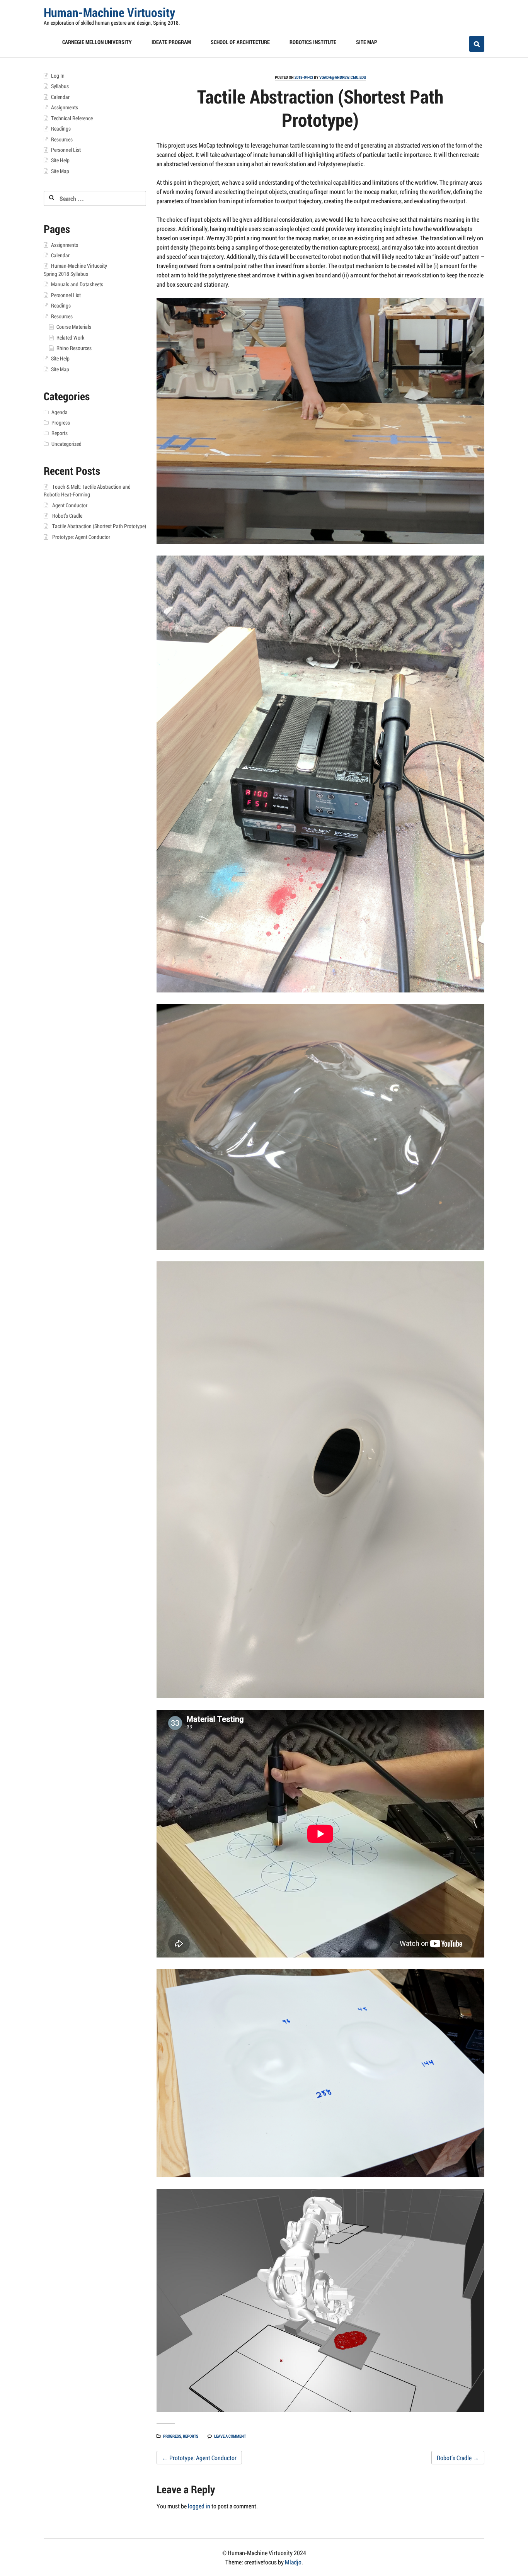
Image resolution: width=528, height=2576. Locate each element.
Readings (61, 129)
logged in (199, 2506)
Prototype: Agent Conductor (199, 2458)
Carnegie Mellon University (97, 42)
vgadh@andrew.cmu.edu (343, 77)
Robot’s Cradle (458, 2458)
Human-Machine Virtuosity (109, 12)
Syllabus (60, 86)
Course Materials (74, 327)
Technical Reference (72, 118)
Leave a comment (230, 2436)
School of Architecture (240, 42)
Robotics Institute (313, 42)
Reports (191, 2436)
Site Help (60, 160)
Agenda (60, 412)
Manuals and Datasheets (77, 284)
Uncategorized (66, 444)
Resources (62, 139)
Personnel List (66, 150)
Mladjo (293, 2562)
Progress (172, 2436)
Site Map (367, 42)
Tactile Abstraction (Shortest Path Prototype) (99, 526)
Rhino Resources (74, 348)
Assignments (65, 107)
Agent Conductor (70, 505)
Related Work (70, 338)
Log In (58, 76)
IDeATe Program (171, 42)
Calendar (60, 97)
